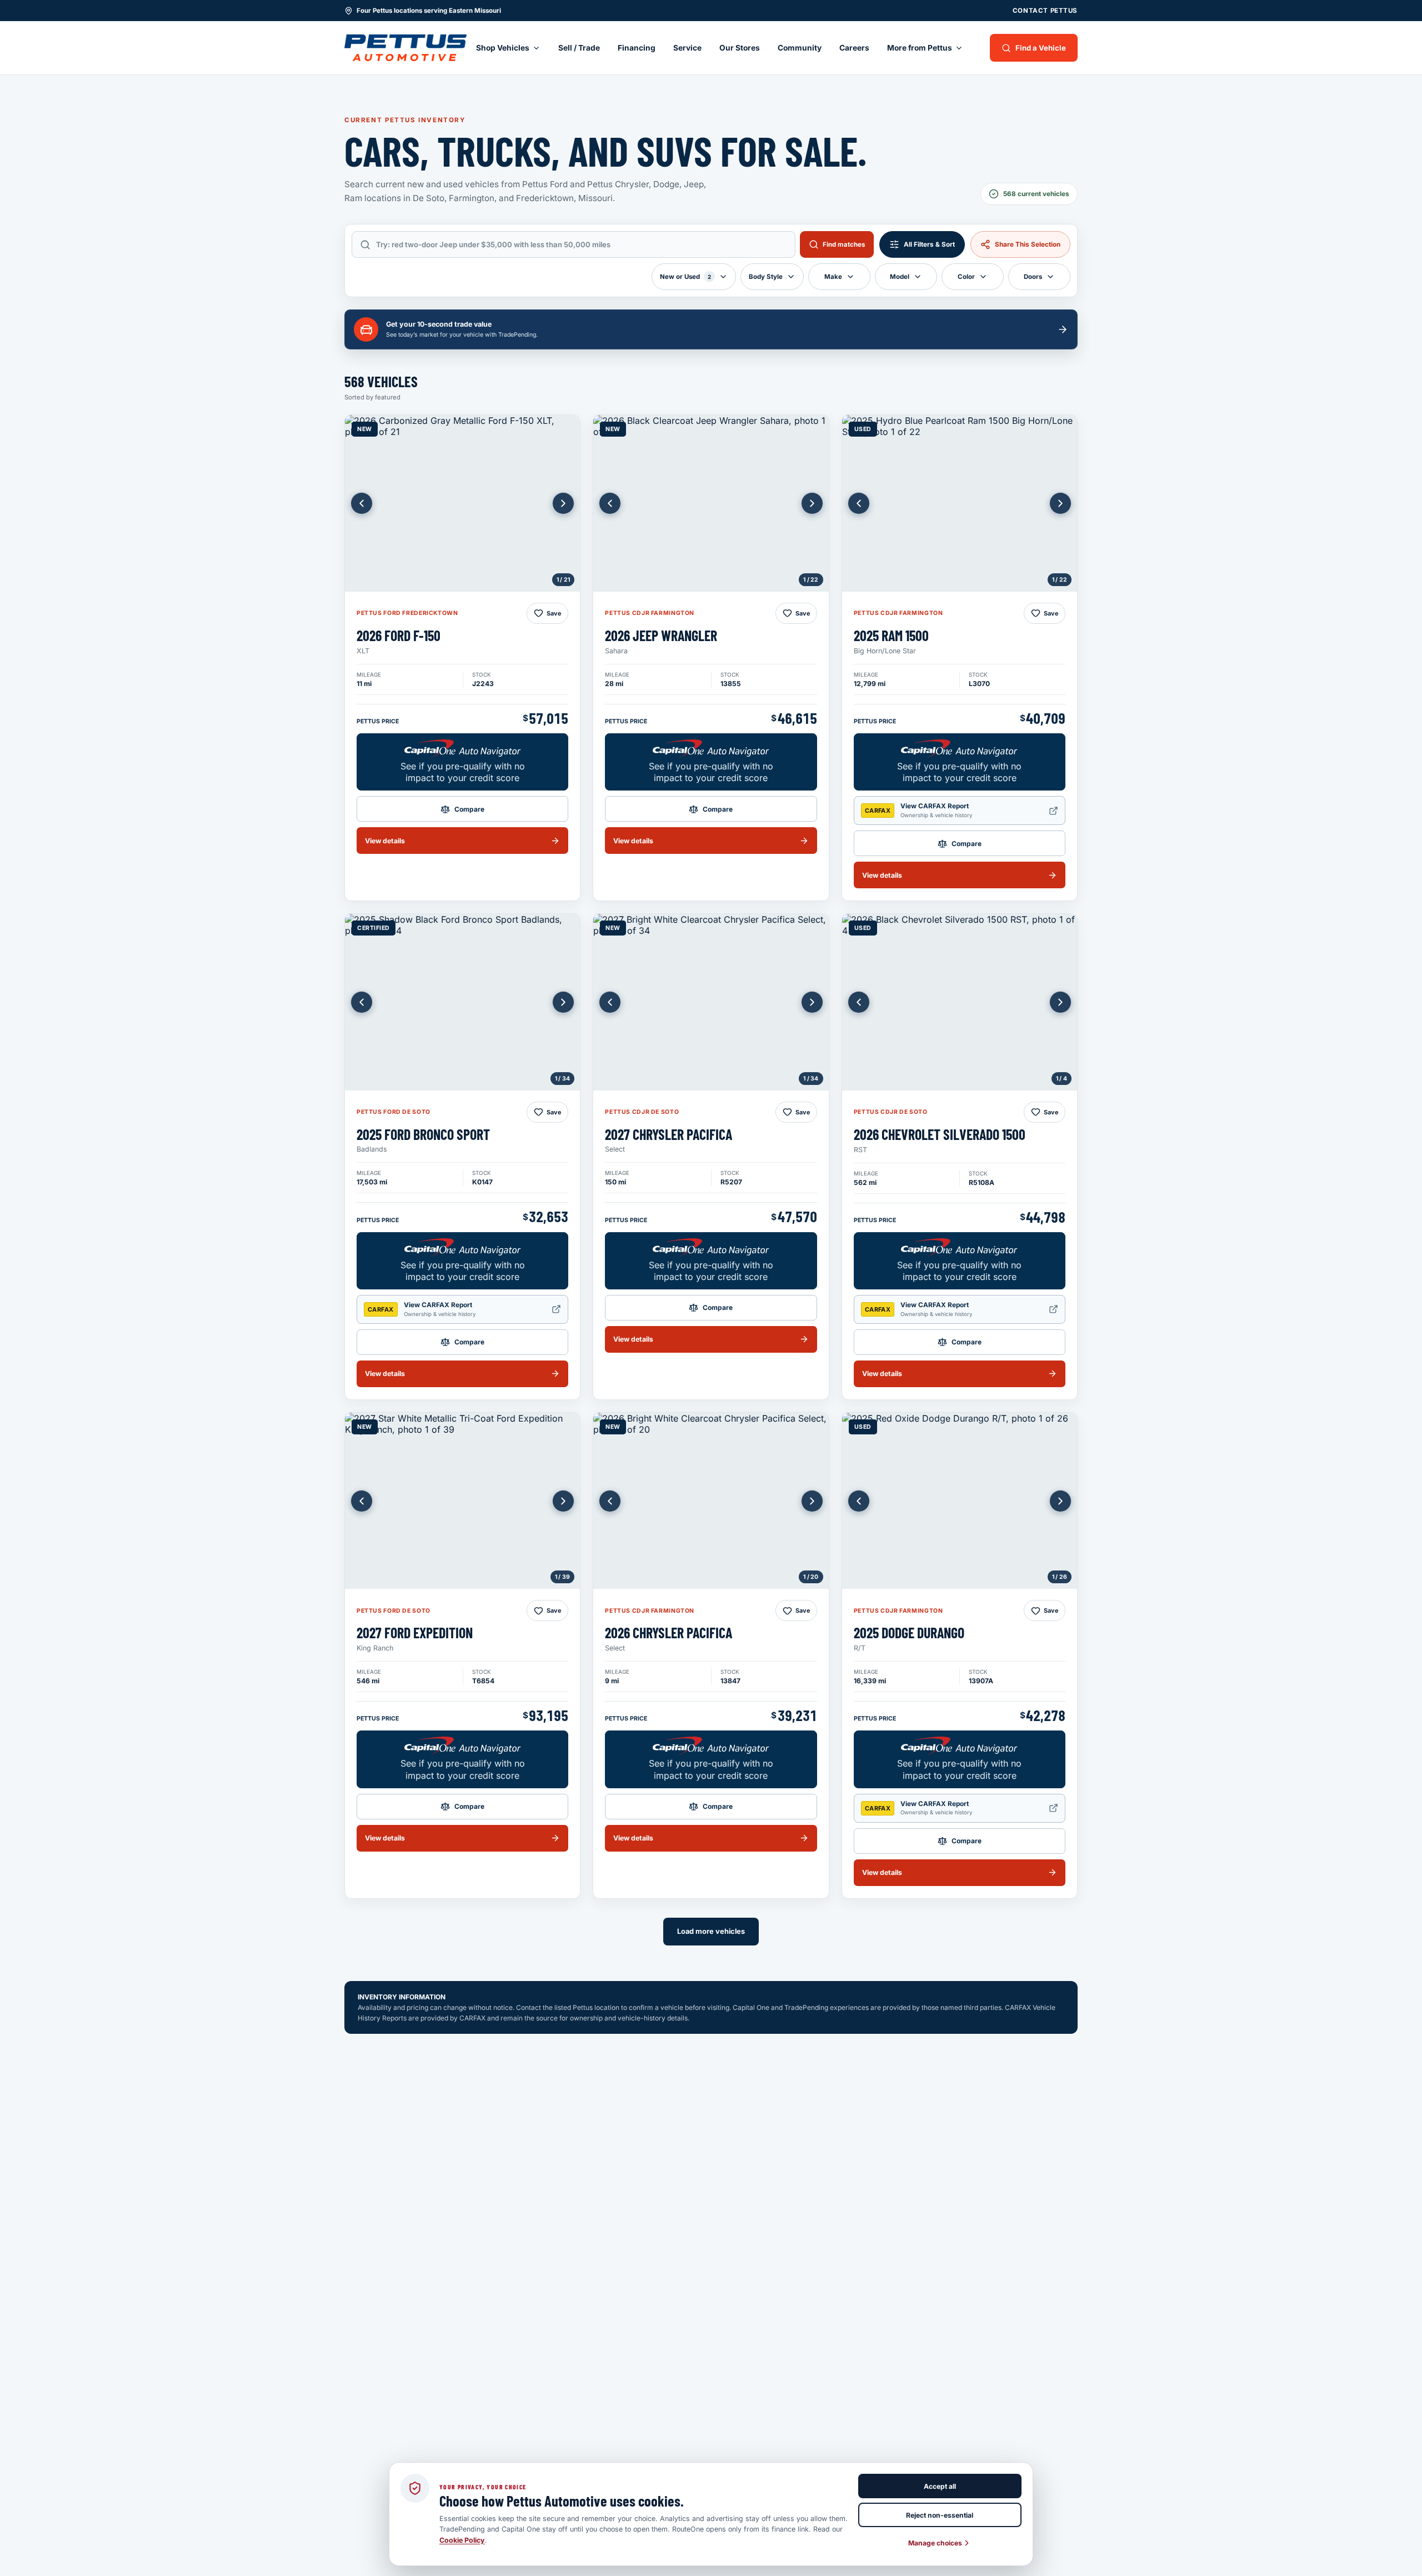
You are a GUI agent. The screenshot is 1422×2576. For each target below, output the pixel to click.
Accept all (940, 2486)
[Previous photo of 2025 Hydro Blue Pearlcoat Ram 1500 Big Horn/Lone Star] (859, 503)
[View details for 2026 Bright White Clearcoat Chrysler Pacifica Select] (711, 1501)
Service (687, 48)
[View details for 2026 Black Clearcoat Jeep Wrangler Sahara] (711, 503)
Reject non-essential (940, 2515)
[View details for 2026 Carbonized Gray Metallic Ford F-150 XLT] (462, 503)
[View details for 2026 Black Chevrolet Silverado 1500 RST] (960, 1002)
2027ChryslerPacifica (669, 1134)
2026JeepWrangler (661, 635)
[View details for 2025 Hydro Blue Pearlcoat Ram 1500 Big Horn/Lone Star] (960, 503)
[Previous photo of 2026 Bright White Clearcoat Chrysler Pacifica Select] (610, 1501)
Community (800, 48)
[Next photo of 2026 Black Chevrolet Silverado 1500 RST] (1060, 1002)
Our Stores (740, 48)
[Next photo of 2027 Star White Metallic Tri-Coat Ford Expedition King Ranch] (563, 1501)
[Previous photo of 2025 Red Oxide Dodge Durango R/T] (859, 1501)
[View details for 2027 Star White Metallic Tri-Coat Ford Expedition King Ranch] (462, 1501)
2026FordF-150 (399, 635)
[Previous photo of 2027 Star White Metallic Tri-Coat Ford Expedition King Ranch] (362, 1501)
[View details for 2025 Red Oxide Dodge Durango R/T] (960, 1501)
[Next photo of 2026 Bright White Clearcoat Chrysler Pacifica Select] (812, 1501)
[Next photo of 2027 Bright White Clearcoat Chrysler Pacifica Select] (812, 1002)
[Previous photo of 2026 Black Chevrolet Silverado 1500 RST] (859, 1002)
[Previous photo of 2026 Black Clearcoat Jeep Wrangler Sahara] (610, 503)
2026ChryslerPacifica (669, 1632)
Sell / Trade (579, 48)
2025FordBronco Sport (423, 1134)
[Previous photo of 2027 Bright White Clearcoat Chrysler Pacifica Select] (610, 1002)
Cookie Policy (462, 2540)
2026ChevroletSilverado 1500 (940, 1134)
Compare (469, 809)
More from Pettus (920, 48)
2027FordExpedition (415, 1632)
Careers (854, 48)
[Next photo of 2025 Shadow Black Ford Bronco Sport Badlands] (563, 1002)
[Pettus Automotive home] (405, 48)
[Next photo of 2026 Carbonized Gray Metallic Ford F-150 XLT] (563, 503)
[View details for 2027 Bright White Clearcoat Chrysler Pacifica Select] (711, 1002)
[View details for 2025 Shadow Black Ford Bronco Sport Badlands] (462, 1002)
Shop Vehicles (503, 48)
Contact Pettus (1045, 11)
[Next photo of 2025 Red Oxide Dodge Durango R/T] (1060, 1501)
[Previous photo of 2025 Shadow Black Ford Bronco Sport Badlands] (362, 1002)
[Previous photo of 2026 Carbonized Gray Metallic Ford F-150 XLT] (362, 503)
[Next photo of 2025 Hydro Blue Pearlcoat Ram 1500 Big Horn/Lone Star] (1060, 503)
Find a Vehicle (1041, 48)
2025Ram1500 (891, 635)
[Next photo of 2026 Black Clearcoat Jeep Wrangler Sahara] (812, 503)
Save (554, 613)
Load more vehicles (711, 1931)
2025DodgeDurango (909, 1632)
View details (385, 841)
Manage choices (935, 2543)
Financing (637, 48)
